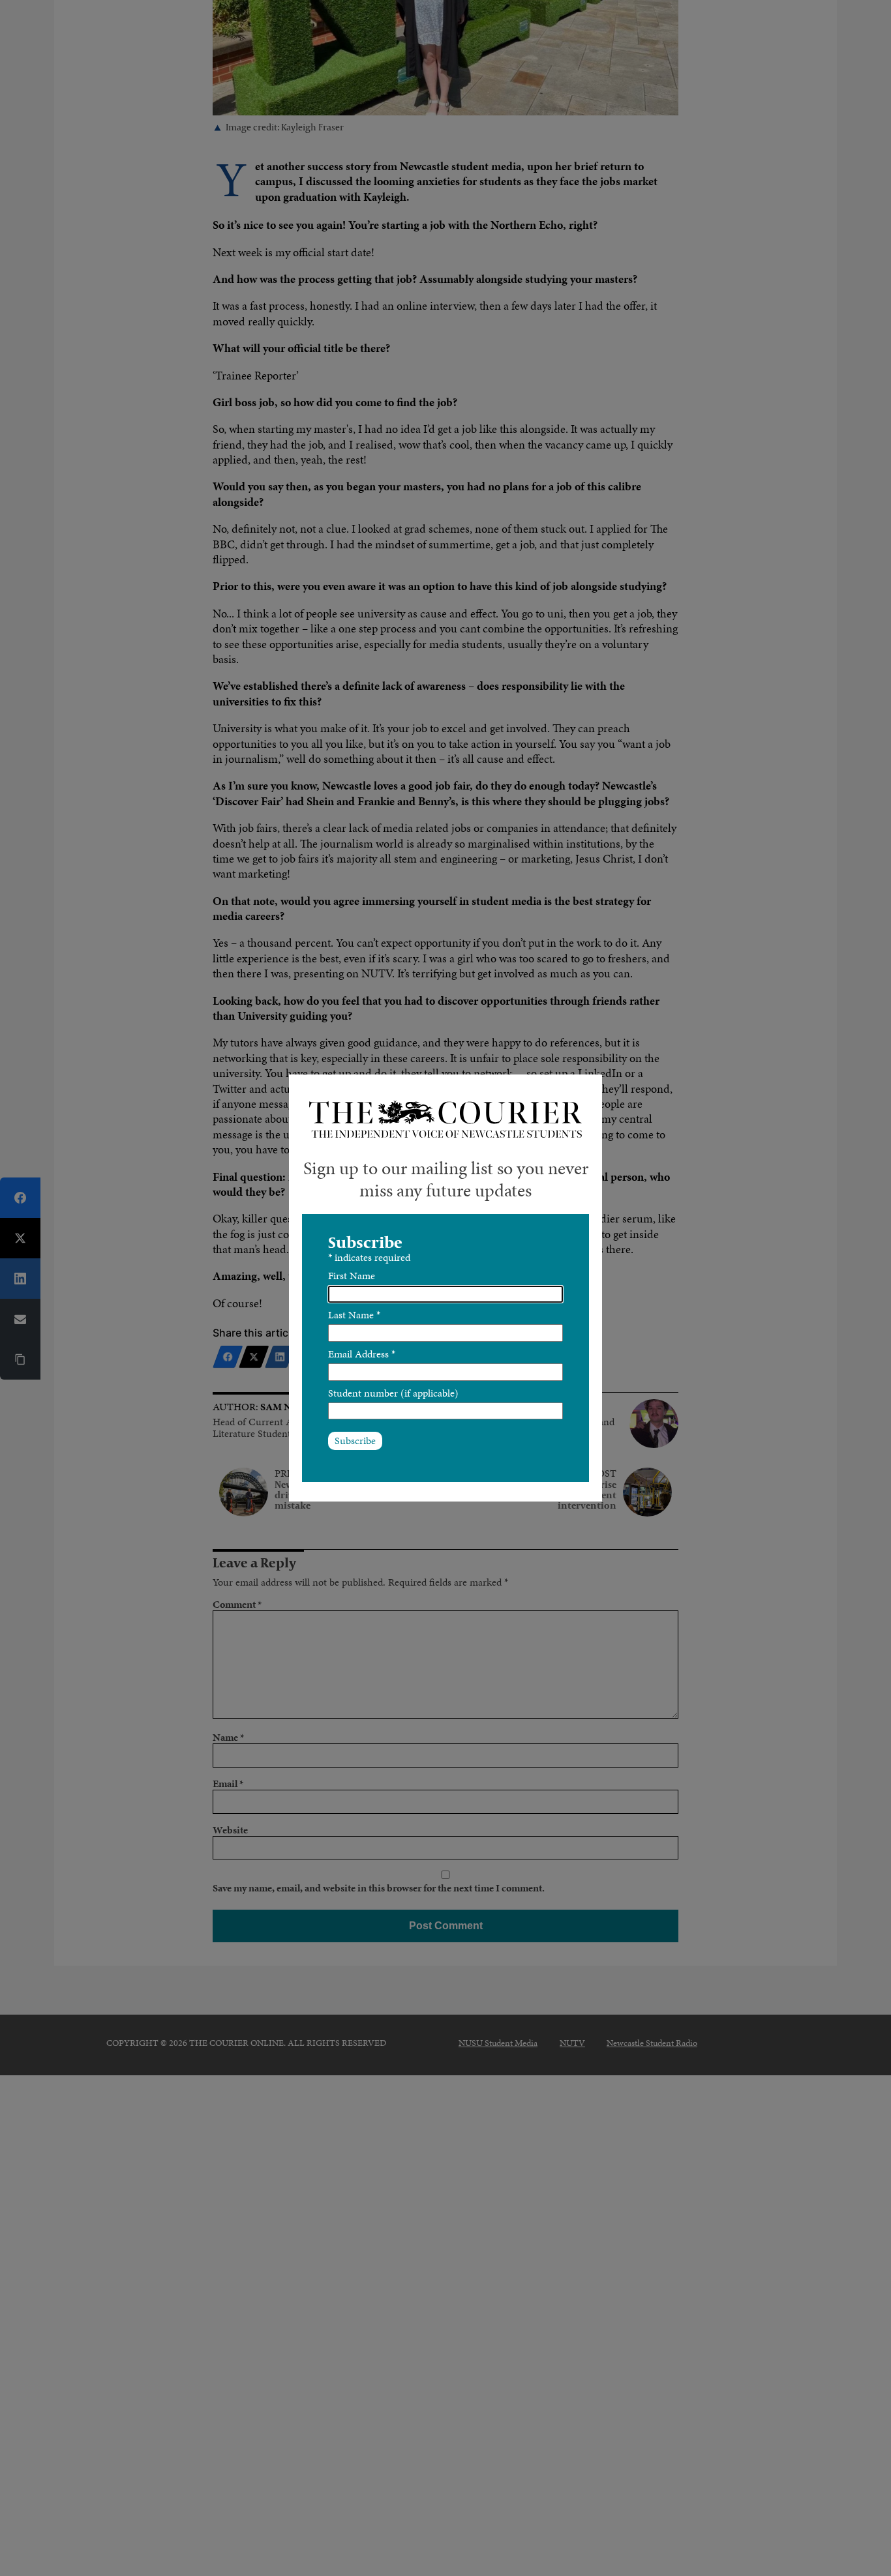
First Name (352, 1276)
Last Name (354, 1315)
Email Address (362, 1354)
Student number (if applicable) (393, 1393)
